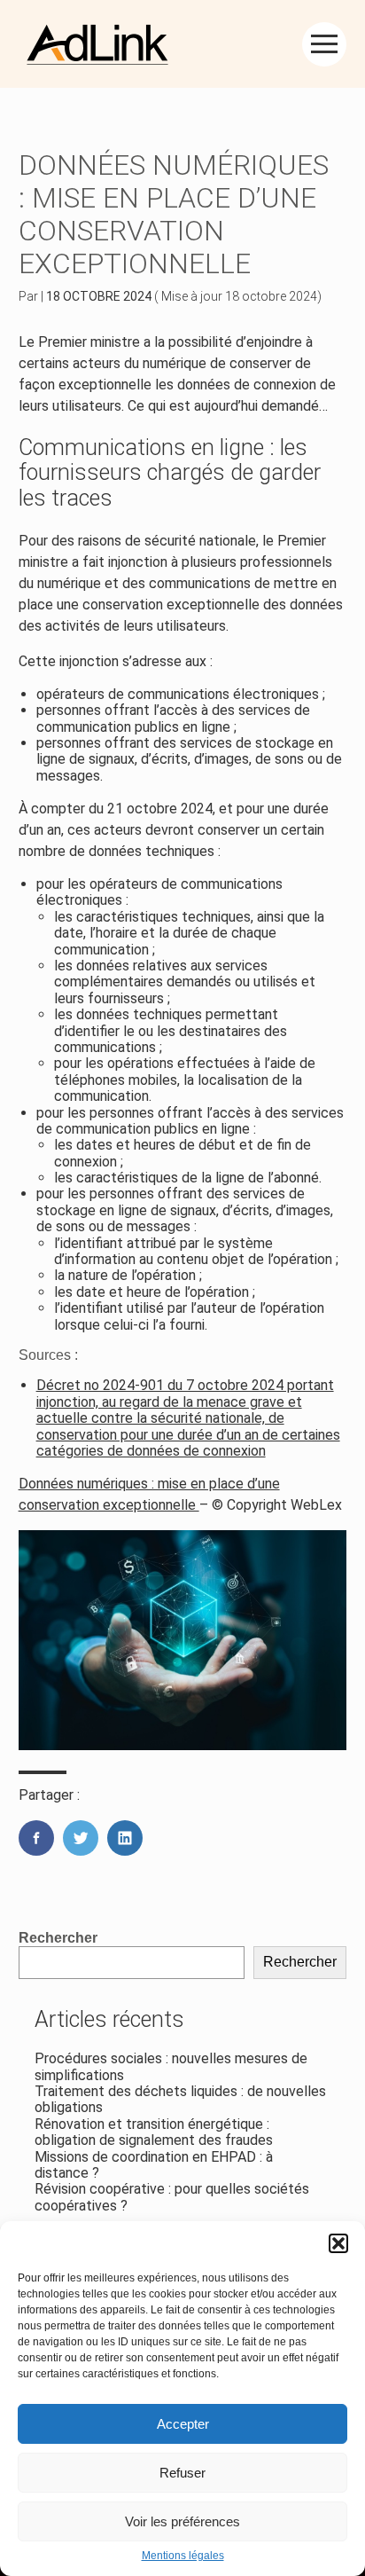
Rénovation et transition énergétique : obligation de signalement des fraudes (154, 2132)
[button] (338, 2243)
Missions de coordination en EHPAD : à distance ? (154, 2165)
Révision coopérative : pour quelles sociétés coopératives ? (172, 2197)
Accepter (183, 2424)
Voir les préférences (182, 2521)
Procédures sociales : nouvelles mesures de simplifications (171, 2066)
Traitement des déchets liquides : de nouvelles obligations (180, 2099)
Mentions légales (183, 2556)
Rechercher (58, 1938)
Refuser (182, 2473)
